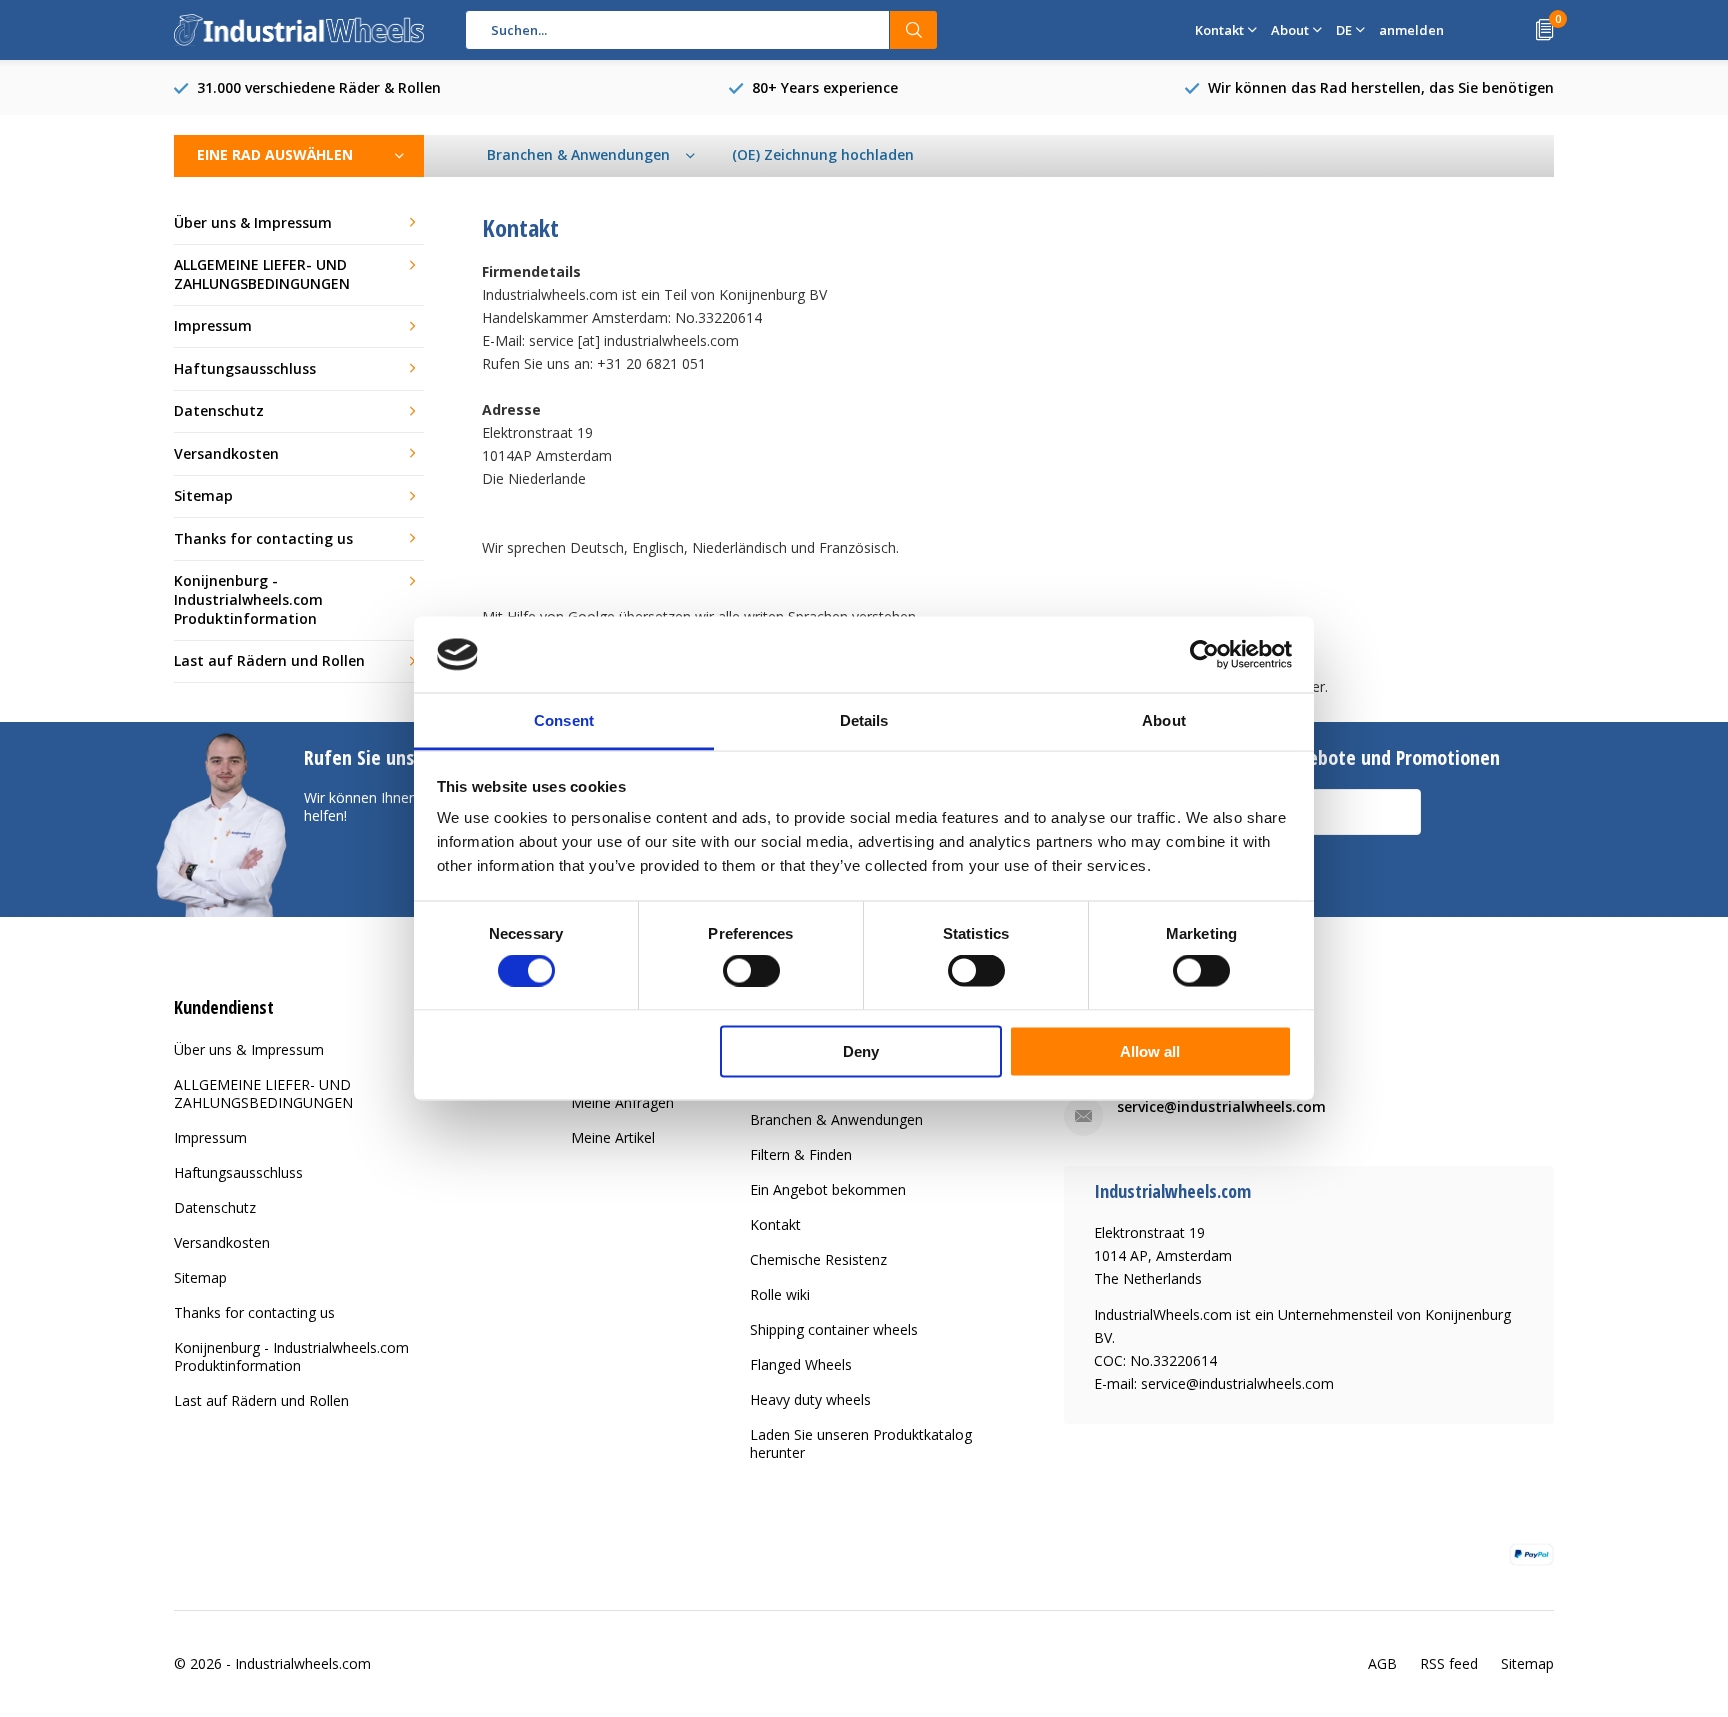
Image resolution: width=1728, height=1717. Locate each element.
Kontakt (775, 1224)
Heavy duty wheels (810, 1399)
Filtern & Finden (801, 1154)
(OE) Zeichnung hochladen (823, 154)
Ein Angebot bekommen (828, 1189)
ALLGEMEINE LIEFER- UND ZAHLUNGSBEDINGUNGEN (262, 274)
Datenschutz (219, 410)
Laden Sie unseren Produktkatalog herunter (861, 1443)
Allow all (1150, 1050)
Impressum (213, 325)
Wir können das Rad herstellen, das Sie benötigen (1381, 87)
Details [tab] (864, 720)
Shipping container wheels (834, 1329)
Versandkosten (226, 453)
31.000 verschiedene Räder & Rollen (319, 87)
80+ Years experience (825, 87)
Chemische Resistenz (818, 1259)
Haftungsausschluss (245, 368)
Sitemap (203, 495)
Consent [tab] (564, 720)
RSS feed (1449, 1663)
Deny (861, 1050)
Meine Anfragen (622, 1102)
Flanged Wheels (801, 1364)
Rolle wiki (780, 1294)
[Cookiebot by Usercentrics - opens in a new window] (1204, 654)
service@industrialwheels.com (1221, 1106)
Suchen (914, 30)
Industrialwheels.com (303, 1663)
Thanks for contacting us (263, 538)
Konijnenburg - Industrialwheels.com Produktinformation (248, 599)
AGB (1382, 1663)
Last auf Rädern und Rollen (269, 660)
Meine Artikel (613, 1137)
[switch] (751, 971)
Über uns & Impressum (253, 222)
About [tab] (1164, 720)
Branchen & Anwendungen (836, 1119)
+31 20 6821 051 (1171, 1050)
